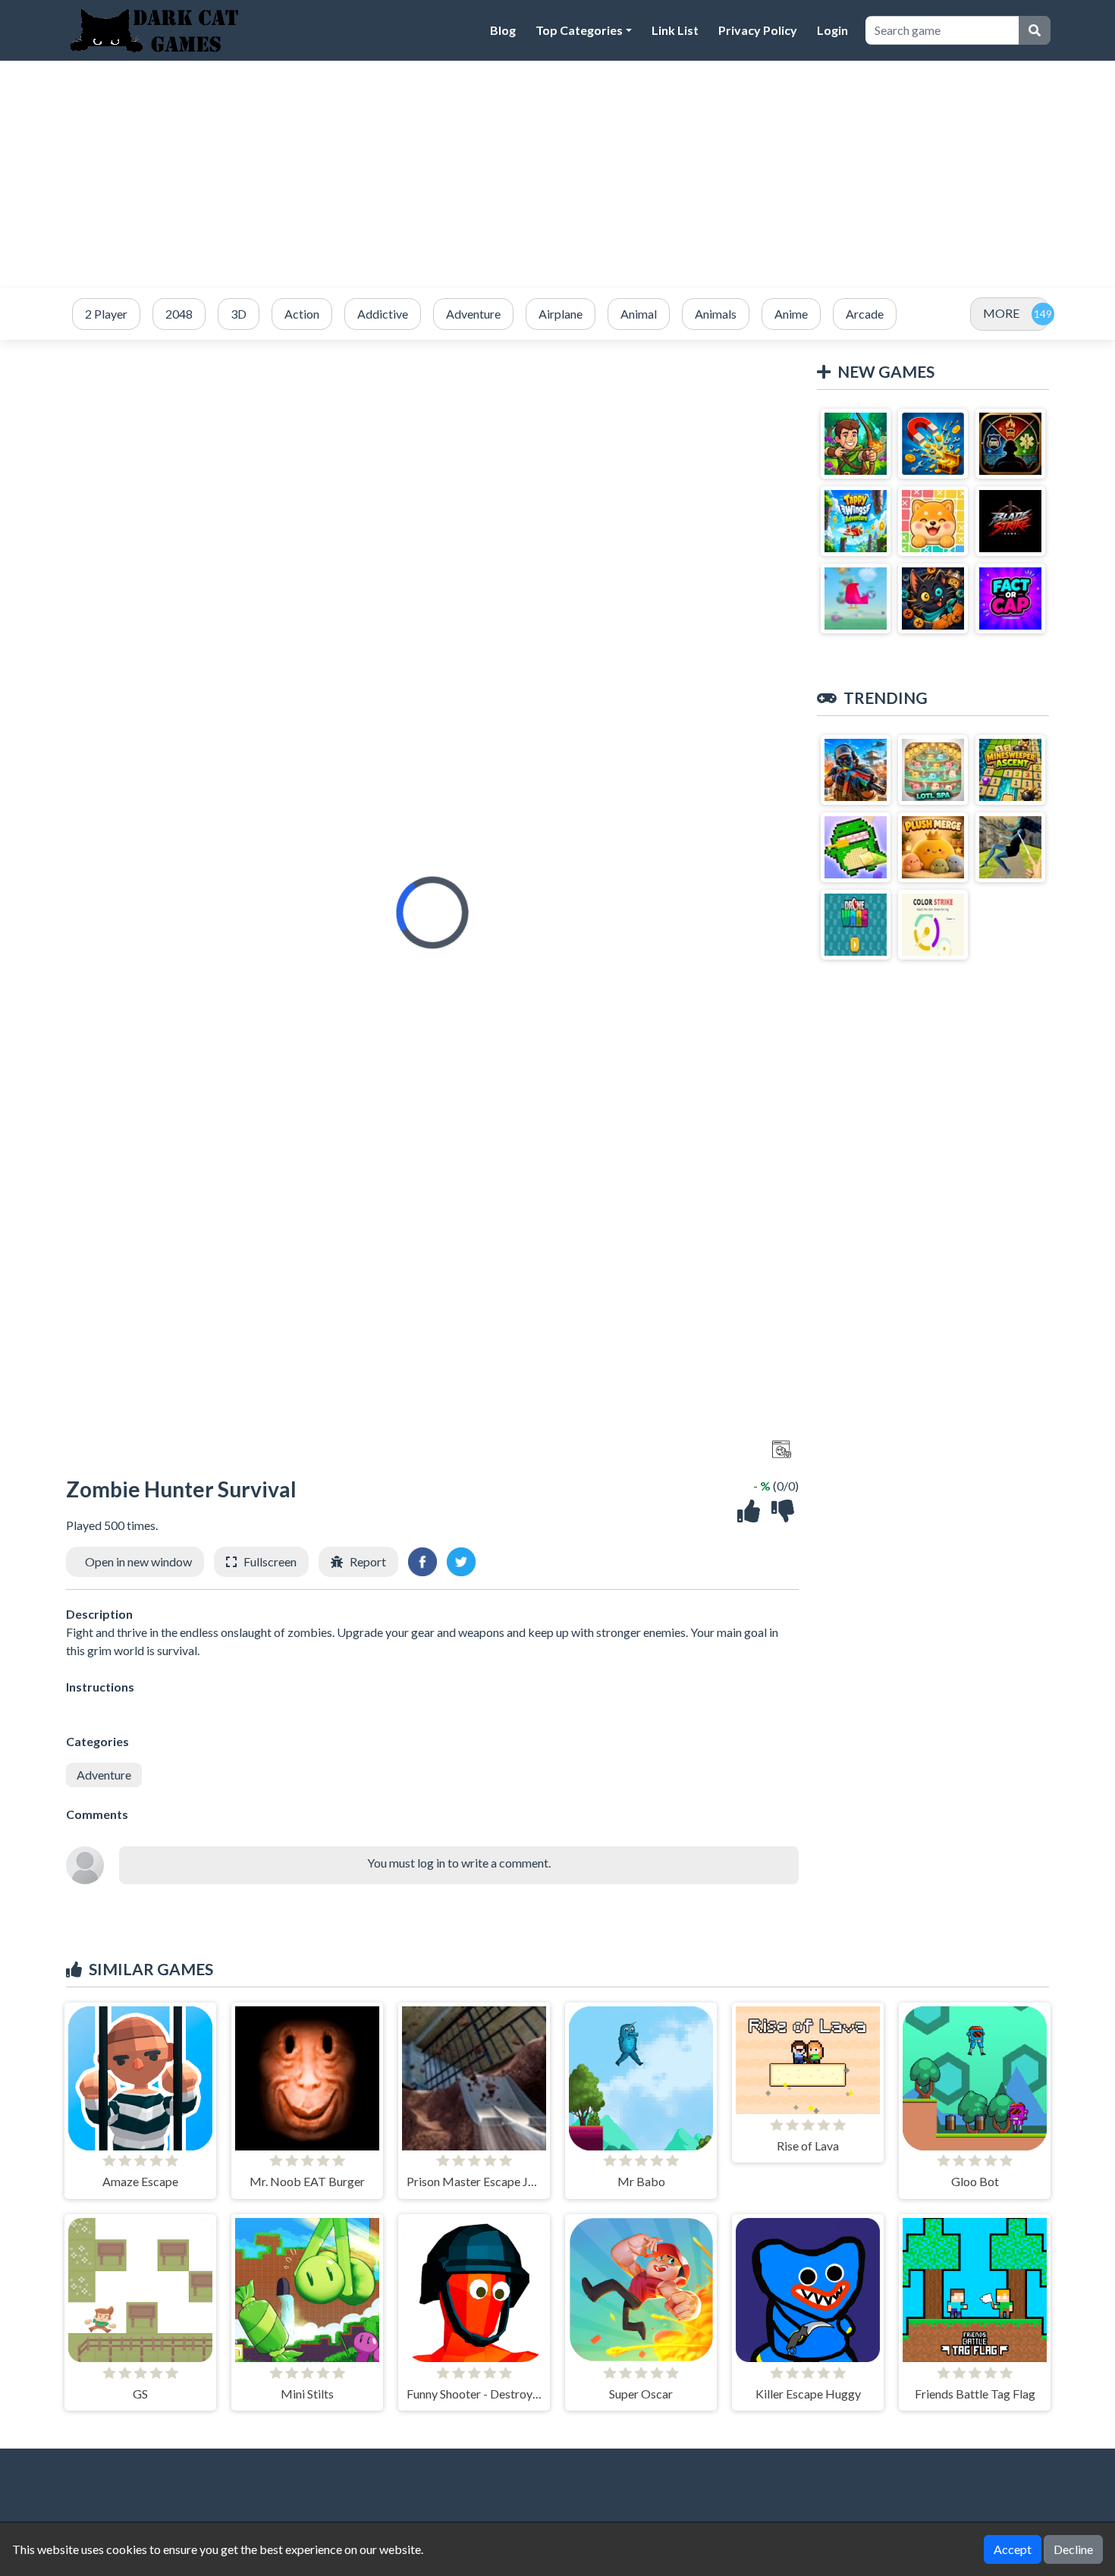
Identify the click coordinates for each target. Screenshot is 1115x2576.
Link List (675, 30)
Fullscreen (270, 1561)
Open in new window (138, 1561)
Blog (503, 30)
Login (832, 30)
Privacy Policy (758, 30)
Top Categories (579, 30)
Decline (1073, 2549)
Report (368, 1561)
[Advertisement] (557, 174)
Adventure (104, 1775)
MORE (1001, 313)
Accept (1013, 2549)
